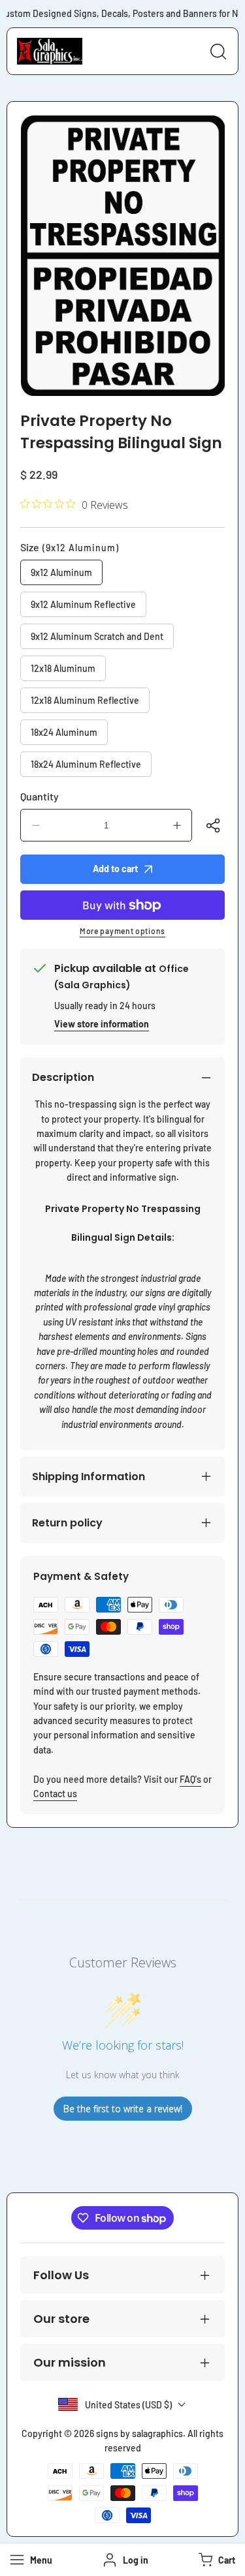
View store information (102, 1024)
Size (70, 547)
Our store (61, 2319)
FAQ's (190, 1779)
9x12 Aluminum (61, 572)
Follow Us (61, 2275)
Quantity (40, 796)
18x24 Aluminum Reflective (86, 764)
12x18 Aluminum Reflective (85, 700)
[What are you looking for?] (218, 52)
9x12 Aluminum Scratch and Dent (97, 636)
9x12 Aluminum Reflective (83, 604)
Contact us (55, 1794)
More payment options (122, 931)
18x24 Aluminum (64, 732)
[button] (215, 2560)
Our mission (70, 2362)
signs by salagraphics (139, 2433)
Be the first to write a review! (123, 2109)
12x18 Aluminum (63, 668)
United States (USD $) (128, 2405)
